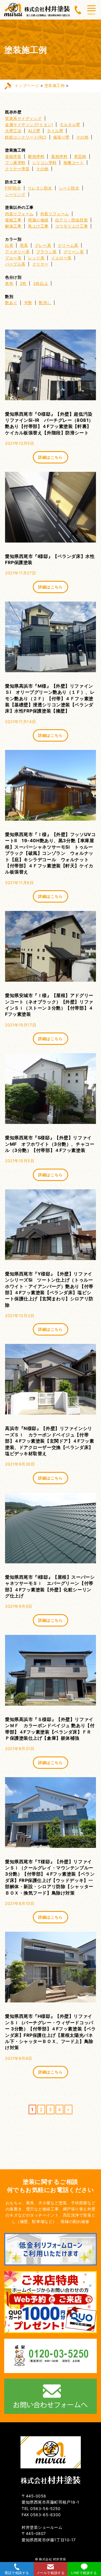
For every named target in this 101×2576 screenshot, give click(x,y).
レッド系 (36, 258)
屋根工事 (13, 220)
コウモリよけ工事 (72, 226)
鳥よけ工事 (38, 226)
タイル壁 (55, 131)
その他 (82, 137)
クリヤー (40, 264)
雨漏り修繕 (38, 220)
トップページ (27, 85)
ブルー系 (13, 258)
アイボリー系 (17, 252)
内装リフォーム (19, 214)
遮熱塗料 (59, 156)
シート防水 (69, 188)
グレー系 (43, 245)
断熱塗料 (36, 156)
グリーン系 (74, 252)
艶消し (45, 303)
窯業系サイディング (23, 118)
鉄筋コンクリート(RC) (26, 137)
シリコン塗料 (44, 163)
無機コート (74, 163)
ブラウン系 (46, 252)
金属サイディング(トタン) (29, 125)
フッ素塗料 (15, 163)
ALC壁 (34, 131)
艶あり (11, 303)
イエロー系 (61, 258)
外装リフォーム (55, 214)
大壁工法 (13, 131)
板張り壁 (61, 137)
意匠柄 (80, 156)
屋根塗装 (13, 156)
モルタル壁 (70, 125)
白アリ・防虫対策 (72, 220)
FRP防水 (13, 188)
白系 (9, 245)
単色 (9, 283)
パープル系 (15, 264)
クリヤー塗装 (17, 169)
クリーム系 (68, 245)
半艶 (28, 303)
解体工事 (13, 226)
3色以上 (41, 283)
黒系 (24, 245)
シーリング (15, 194)
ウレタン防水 (40, 188)
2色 (23, 283)
